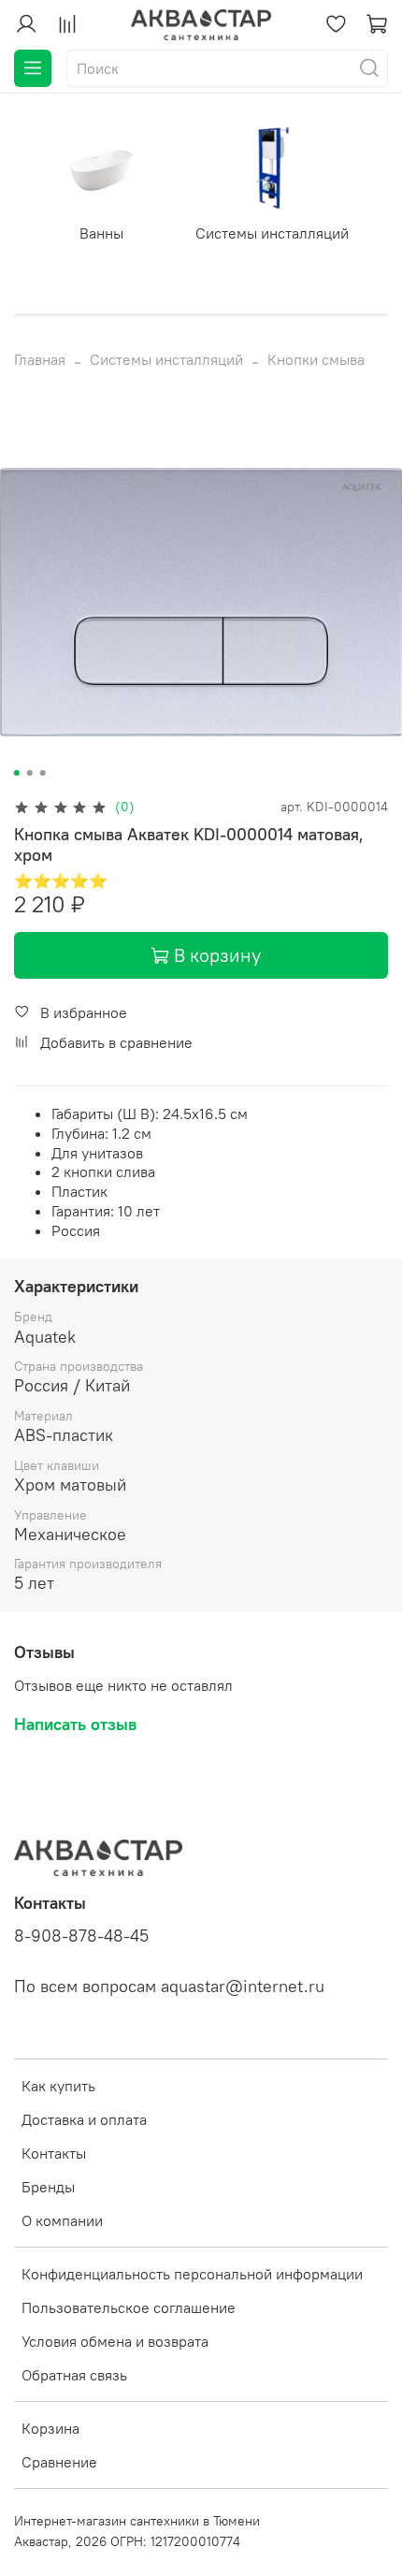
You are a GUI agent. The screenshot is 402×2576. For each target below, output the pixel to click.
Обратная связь (74, 2375)
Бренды (48, 2187)
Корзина (50, 2428)
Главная (40, 359)
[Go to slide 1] (17, 773)
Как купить (58, 2086)
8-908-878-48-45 (81, 1936)
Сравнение (59, 2462)
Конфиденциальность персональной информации (192, 2274)
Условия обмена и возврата (115, 2341)
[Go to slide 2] (30, 773)
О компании (62, 2220)
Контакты (54, 2153)
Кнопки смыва (316, 359)
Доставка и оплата (84, 2119)
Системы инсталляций (272, 232)
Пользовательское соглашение (129, 2307)
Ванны (101, 232)
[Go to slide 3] (43, 773)
